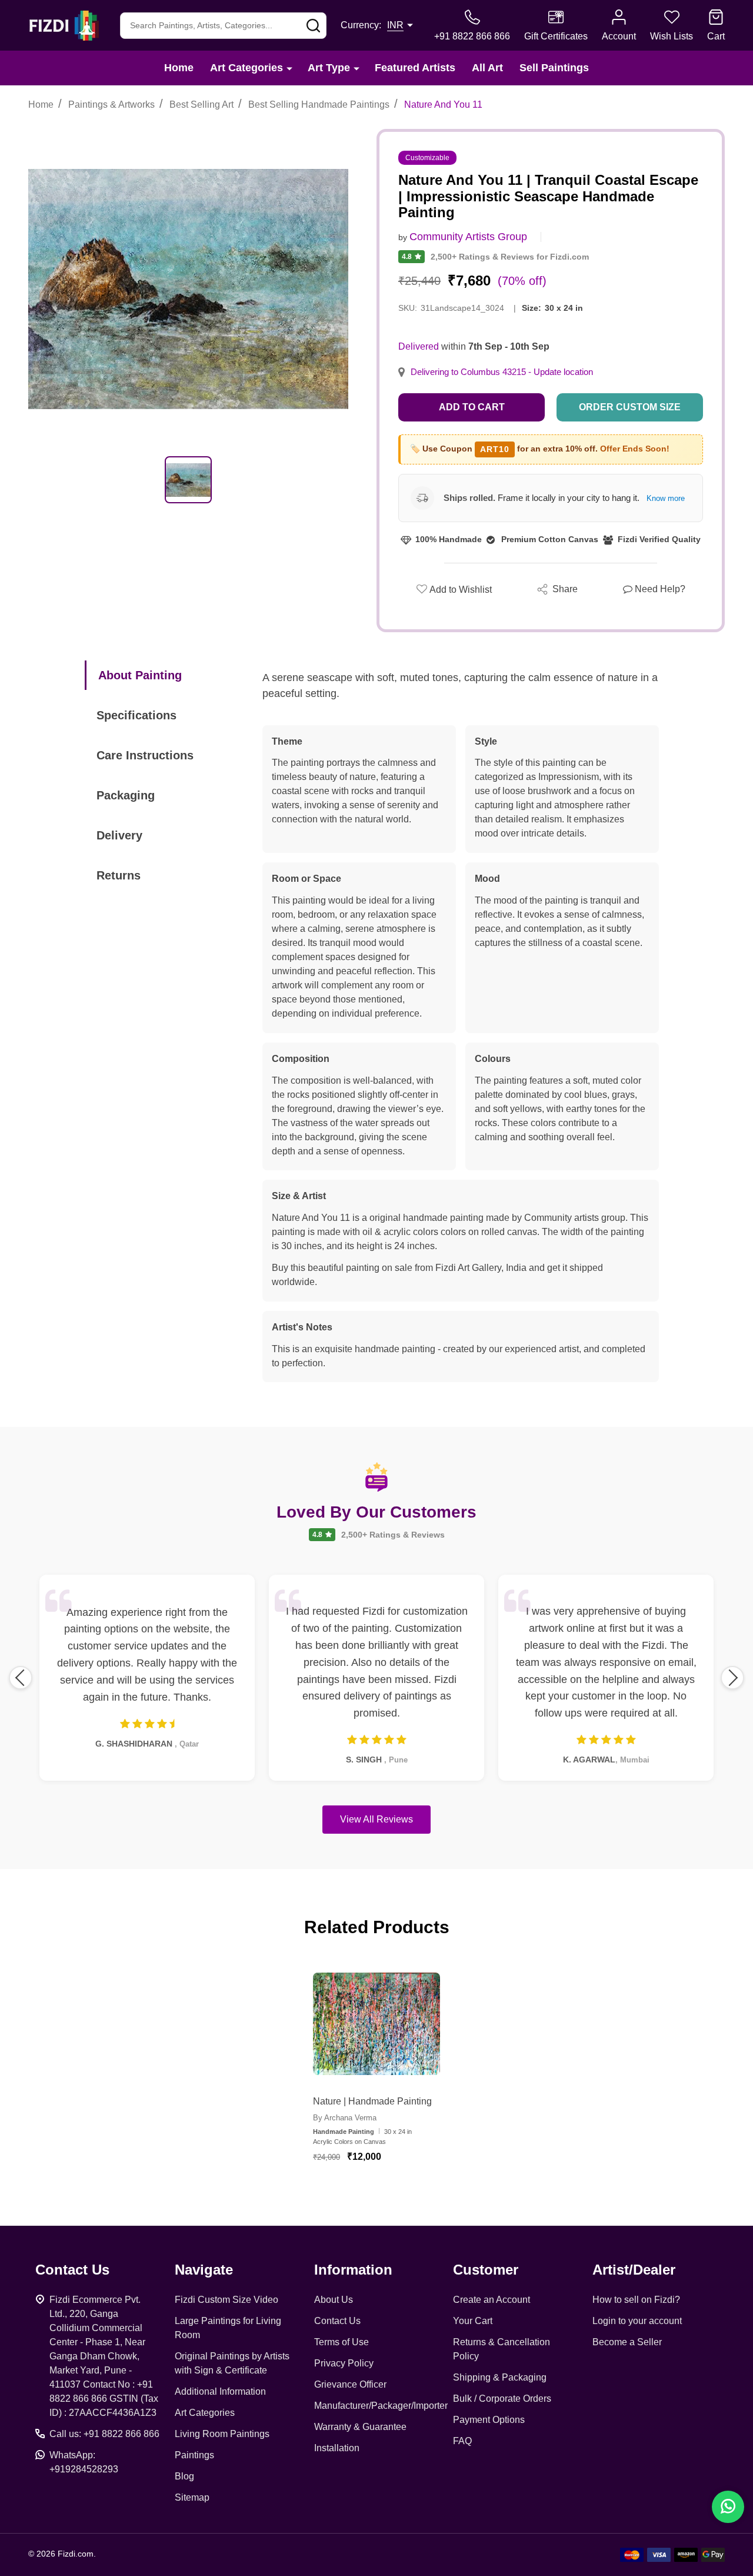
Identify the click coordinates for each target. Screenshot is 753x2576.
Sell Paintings (554, 68)
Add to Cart (472, 407)
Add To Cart (391, 2192)
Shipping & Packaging (500, 2377)
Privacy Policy (344, 2363)
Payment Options (489, 2420)
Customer (486, 2270)
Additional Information (220, 2391)
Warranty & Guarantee (360, 2427)
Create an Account (492, 2300)
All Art (487, 68)
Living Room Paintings (222, 2434)
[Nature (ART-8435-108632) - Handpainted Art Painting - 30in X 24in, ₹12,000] (376, 2024)
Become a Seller (627, 2342)
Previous (21, 1678)
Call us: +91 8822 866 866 (104, 2434)
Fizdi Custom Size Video (226, 2300)
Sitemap (192, 2497)
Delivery (119, 835)
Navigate (204, 2270)
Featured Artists (415, 68)
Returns (119, 875)
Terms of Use (341, 2342)
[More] (289, 68)
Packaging (126, 795)
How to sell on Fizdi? (636, 2300)
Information (353, 2270)
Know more (666, 498)
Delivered (419, 346)
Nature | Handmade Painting (372, 2101)
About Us (334, 2300)
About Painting (140, 675)
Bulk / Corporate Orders (502, 2399)
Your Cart (473, 2321)
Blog (184, 2476)
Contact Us (337, 2321)
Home (179, 68)
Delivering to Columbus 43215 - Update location (502, 372)
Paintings (194, 2455)
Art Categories (246, 68)
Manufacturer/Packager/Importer (381, 2406)
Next (732, 1678)
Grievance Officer (350, 2384)
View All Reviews (376, 1819)
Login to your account (637, 2321)
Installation (337, 2448)
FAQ (462, 2441)
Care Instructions (145, 755)
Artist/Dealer (634, 2270)
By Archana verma (345, 2118)
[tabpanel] (188, 480)
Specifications (136, 715)
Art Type (329, 68)
